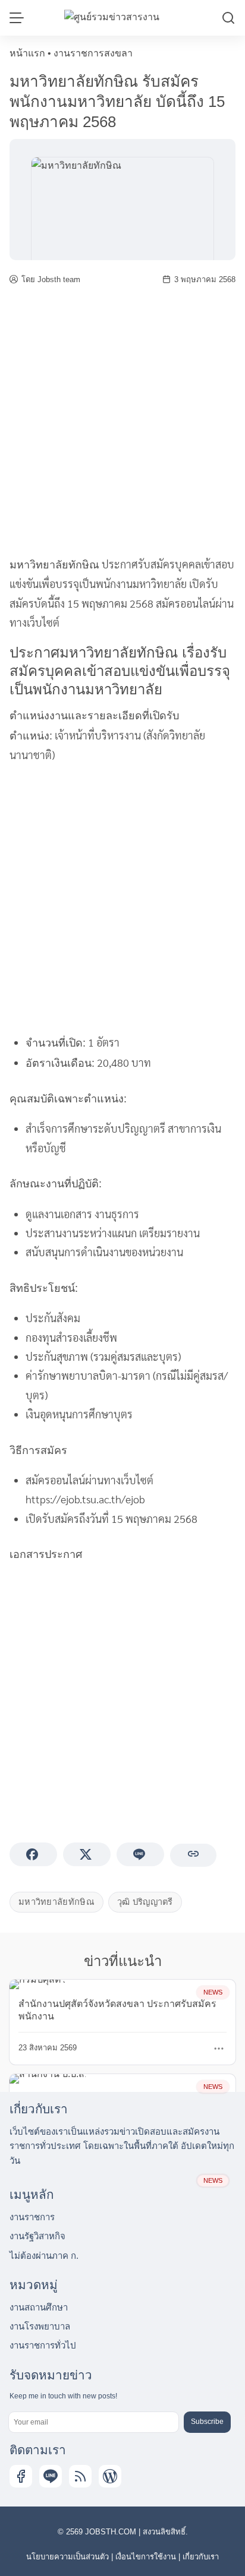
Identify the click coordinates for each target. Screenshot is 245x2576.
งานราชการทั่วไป (43, 2345)
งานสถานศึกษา (39, 2307)
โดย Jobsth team (51, 279)
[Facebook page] (21, 2476)
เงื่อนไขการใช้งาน (146, 2557)
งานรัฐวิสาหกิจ (37, 2236)
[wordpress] (110, 2476)
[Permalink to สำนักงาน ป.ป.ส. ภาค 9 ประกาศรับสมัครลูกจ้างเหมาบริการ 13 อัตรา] (48, 2078)
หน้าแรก (27, 53)
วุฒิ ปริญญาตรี (145, 1902)
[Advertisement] (122, 421)
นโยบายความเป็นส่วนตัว (67, 2557)
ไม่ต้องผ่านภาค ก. (44, 2256)
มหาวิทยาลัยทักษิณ (54, 565)
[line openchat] (51, 2476)
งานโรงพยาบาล (40, 2326)
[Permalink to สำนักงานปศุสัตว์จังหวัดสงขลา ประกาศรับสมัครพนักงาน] (38, 1984)
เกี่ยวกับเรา (201, 2557)
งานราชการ (32, 2217)
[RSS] (80, 2476)
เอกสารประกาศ (46, 1554)
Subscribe (207, 2422)
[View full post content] (219, 2049)
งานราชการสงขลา (93, 53)
